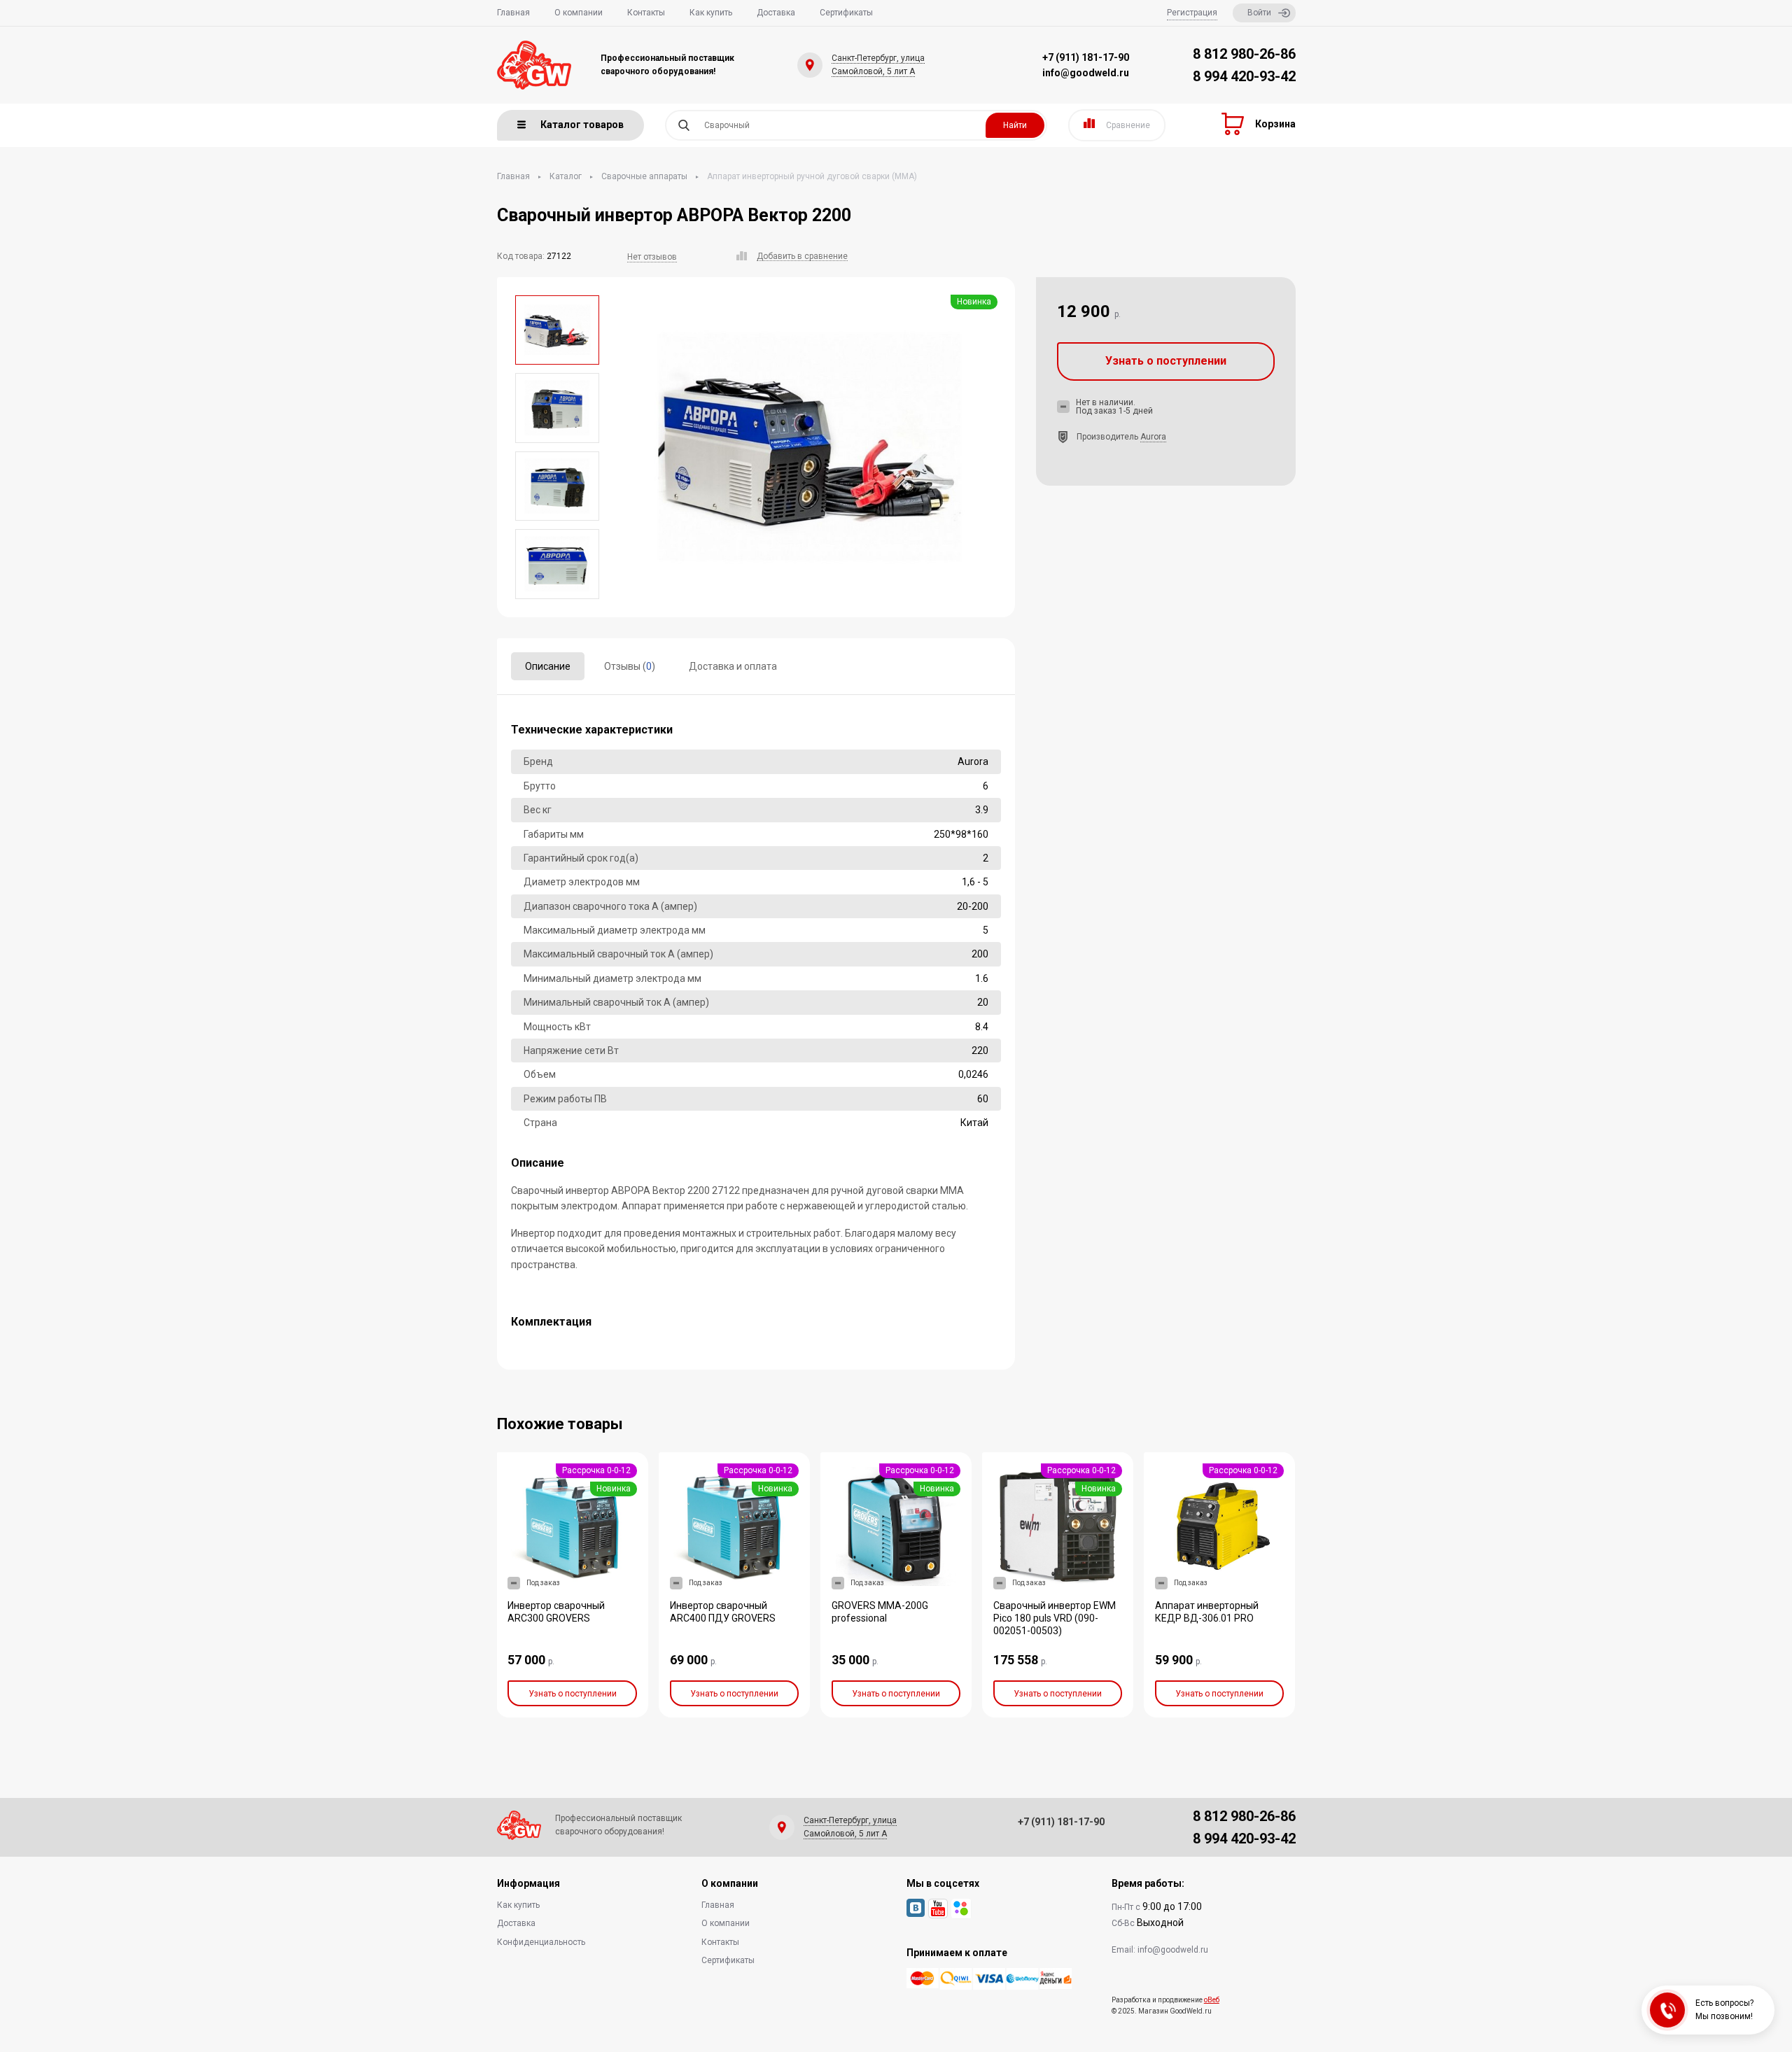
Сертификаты (846, 13)
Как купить (711, 13)
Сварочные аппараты (644, 176)
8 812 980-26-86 (1244, 54)
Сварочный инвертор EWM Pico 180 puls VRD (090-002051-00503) (1055, 1618)
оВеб (1212, 2000)
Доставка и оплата (733, 666)
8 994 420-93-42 (1244, 76)
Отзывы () (630, 666)
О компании (579, 13)
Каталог (566, 176)
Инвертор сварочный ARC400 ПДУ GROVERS (723, 1612)
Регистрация (1192, 13)
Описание (548, 666)
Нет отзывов (652, 257)
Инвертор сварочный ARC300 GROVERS (556, 1612)
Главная (513, 13)
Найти (1015, 125)
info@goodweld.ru (1086, 73)
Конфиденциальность (541, 1942)
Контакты (646, 13)
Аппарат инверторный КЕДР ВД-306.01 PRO (1207, 1612)
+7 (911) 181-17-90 (1086, 57)
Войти (1259, 13)
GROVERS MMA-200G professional (880, 1612)
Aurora (1153, 437)
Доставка (776, 13)
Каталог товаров (582, 125)
